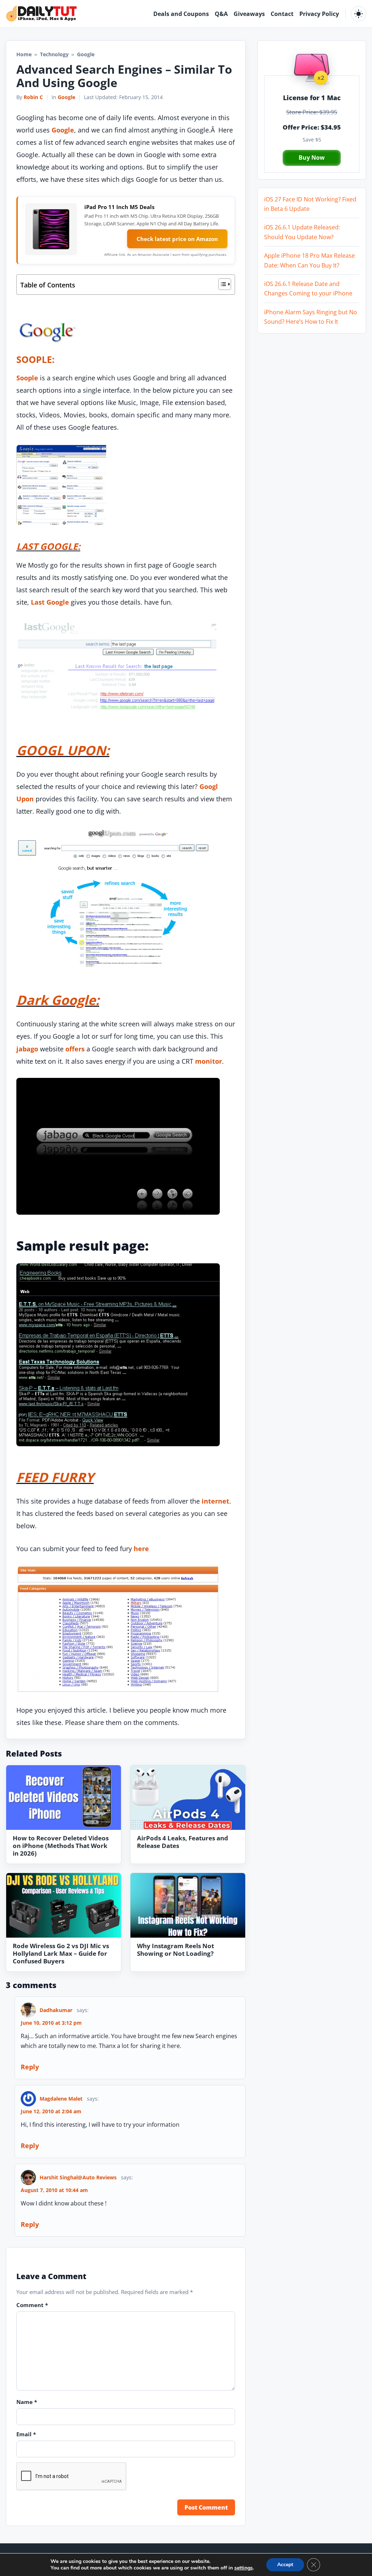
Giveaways (249, 14)
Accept (285, 2565)
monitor (209, 1061)
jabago (27, 1049)
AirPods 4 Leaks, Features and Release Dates (183, 1842)
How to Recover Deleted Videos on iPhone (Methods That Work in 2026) (61, 1846)
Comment (32, 2305)
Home (24, 54)
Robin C (33, 97)
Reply (30, 2067)
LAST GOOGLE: (48, 546)
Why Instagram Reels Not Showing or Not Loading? (175, 1950)
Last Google (50, 602)
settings (244, 2568)
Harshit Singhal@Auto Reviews (78, 2177)
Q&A (221, 14)
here (141, 1549)
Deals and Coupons (181, 14)
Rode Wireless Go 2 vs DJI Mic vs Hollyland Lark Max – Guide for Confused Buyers (61, 1953)
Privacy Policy (319, 14)
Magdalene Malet (61, 2099)
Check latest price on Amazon (177, 239)
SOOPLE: (35, 359)
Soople (27, 378)
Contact (282, 14)
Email (26, 2434)
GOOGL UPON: (63, 750)
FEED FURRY (55, 1477)
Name (27, 2402)
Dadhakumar (56, 2010)
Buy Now (312, 158)
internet (215, 1501)
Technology (54, 54)
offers (75, 1049)
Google (66, 97)
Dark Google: (58, 1000)
